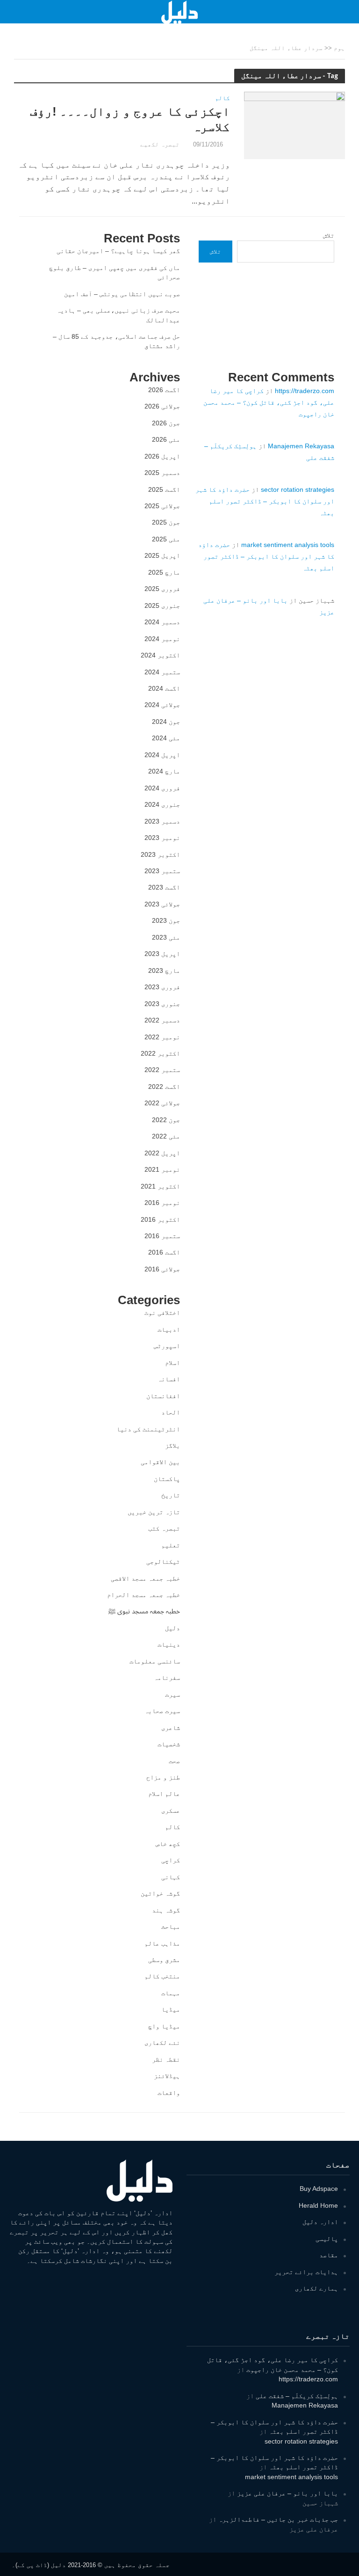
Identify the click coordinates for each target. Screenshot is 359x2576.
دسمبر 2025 (162, 473)
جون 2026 (166, 423)
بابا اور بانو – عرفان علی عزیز (287, 2493)
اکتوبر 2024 (160, 655)
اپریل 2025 (162, 555)
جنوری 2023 (162, 1004)
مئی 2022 (166, 1136)
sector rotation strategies (298, 489)
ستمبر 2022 (162, 1070)
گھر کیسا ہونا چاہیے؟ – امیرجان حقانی (118, 251)
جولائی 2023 (162, 904)
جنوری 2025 (162, 606)
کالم (223, 98)
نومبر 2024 (162, 639)
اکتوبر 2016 (160, 1219)
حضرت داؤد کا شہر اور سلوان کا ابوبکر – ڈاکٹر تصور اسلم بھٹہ (265, 501)
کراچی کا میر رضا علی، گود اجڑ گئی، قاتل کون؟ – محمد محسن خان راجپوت (269, 402)
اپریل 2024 (162, 755)
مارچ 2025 (164, 572)
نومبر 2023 (162, 838)
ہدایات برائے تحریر (306, 2272)
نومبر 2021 (162, 1169)
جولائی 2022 (162, 1103)
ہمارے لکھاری (316, 2288)
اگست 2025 (164, 489)
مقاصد (329, 2255)
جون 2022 (166, 1120)
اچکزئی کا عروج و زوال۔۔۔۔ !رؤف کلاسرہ (130, 119)
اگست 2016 (164, 1252)
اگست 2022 (164, 1087)
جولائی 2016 (162, 1269)
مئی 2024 (166, 738)
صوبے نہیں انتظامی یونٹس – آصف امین (122, 294)
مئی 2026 (166, 439)
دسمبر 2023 (162, 821)
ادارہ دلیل (320, 2222)
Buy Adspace (319, 2189)
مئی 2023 (166, 937)
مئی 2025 (166, 539)
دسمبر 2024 (162, 622)
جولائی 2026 (162, 406)
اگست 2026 (164, 390)
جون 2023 (166, 920)
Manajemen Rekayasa (301, 446)
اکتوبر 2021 (160, 1186)
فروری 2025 (162, 589)
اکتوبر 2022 (160, 1053)
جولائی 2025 (162, 506)
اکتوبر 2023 (160, 854)
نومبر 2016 (162, 1203)
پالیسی (327, 2239)
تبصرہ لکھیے (160, 144)
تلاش (329, 235)
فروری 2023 (162, 987)
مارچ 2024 (164, 771)
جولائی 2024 (162, 705)
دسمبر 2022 (162, 1020)
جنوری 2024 (162, 804)
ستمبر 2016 (162, 1236)
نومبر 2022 (162, 1037)
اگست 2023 (164, 887)
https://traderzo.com (305, 391)
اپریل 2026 (162, 456)
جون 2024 (166, 722)
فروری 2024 (162, 788)
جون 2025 (166, 522)
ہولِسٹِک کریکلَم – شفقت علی (297, 2396)
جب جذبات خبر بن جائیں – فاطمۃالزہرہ (278, 2519)
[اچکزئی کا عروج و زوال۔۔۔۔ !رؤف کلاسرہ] (294, 125)
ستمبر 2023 (162, 871)
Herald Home (318, 2205)
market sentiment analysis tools (288, 545)
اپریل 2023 (162, 954)
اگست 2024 (164, 688)
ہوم (339, 48)
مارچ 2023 (164, 971)
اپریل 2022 (162, 1153)
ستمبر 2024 (162, 672)
